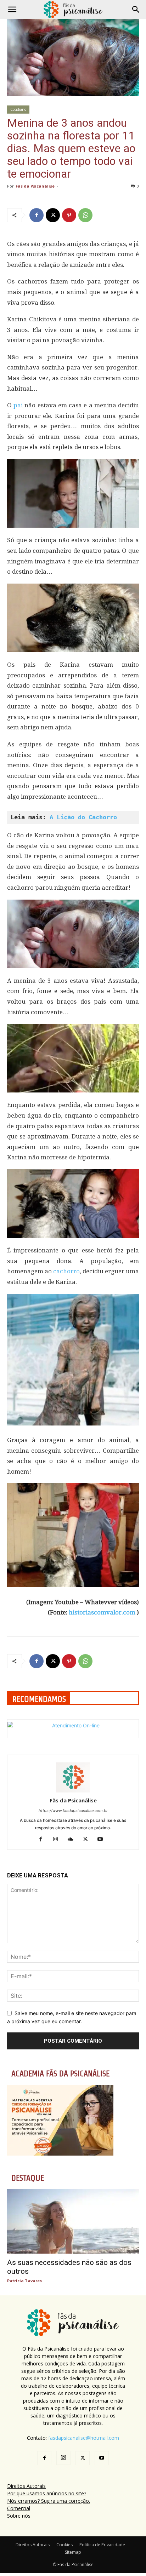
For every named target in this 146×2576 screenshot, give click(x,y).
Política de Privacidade (102, 2545)
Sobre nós (19, 2516)
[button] (12, 10)
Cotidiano (18, 109)
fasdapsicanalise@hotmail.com (84, 2438)
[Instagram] (58, 1840)
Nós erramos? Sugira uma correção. (49, 2501)
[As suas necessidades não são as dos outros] (73, 2221)
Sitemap (73, 2552)
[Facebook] (36, 215)
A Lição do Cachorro (83, 817)
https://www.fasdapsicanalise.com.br (73, 1811)
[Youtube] (103, 1840)
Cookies (64, 2545)
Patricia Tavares (24, 2281)
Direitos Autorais (26, 2486)
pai (18, 405)
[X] (53, 215)
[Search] (136, 10)
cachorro (66, 1271)
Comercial (19, 2508)
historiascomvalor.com (102, 1612)
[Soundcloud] (73, 1840)
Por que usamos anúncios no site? (47, 2493)
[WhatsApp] (85, 215)
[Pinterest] (69, 215)
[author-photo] (73, 1791)
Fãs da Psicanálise (35, 186)
